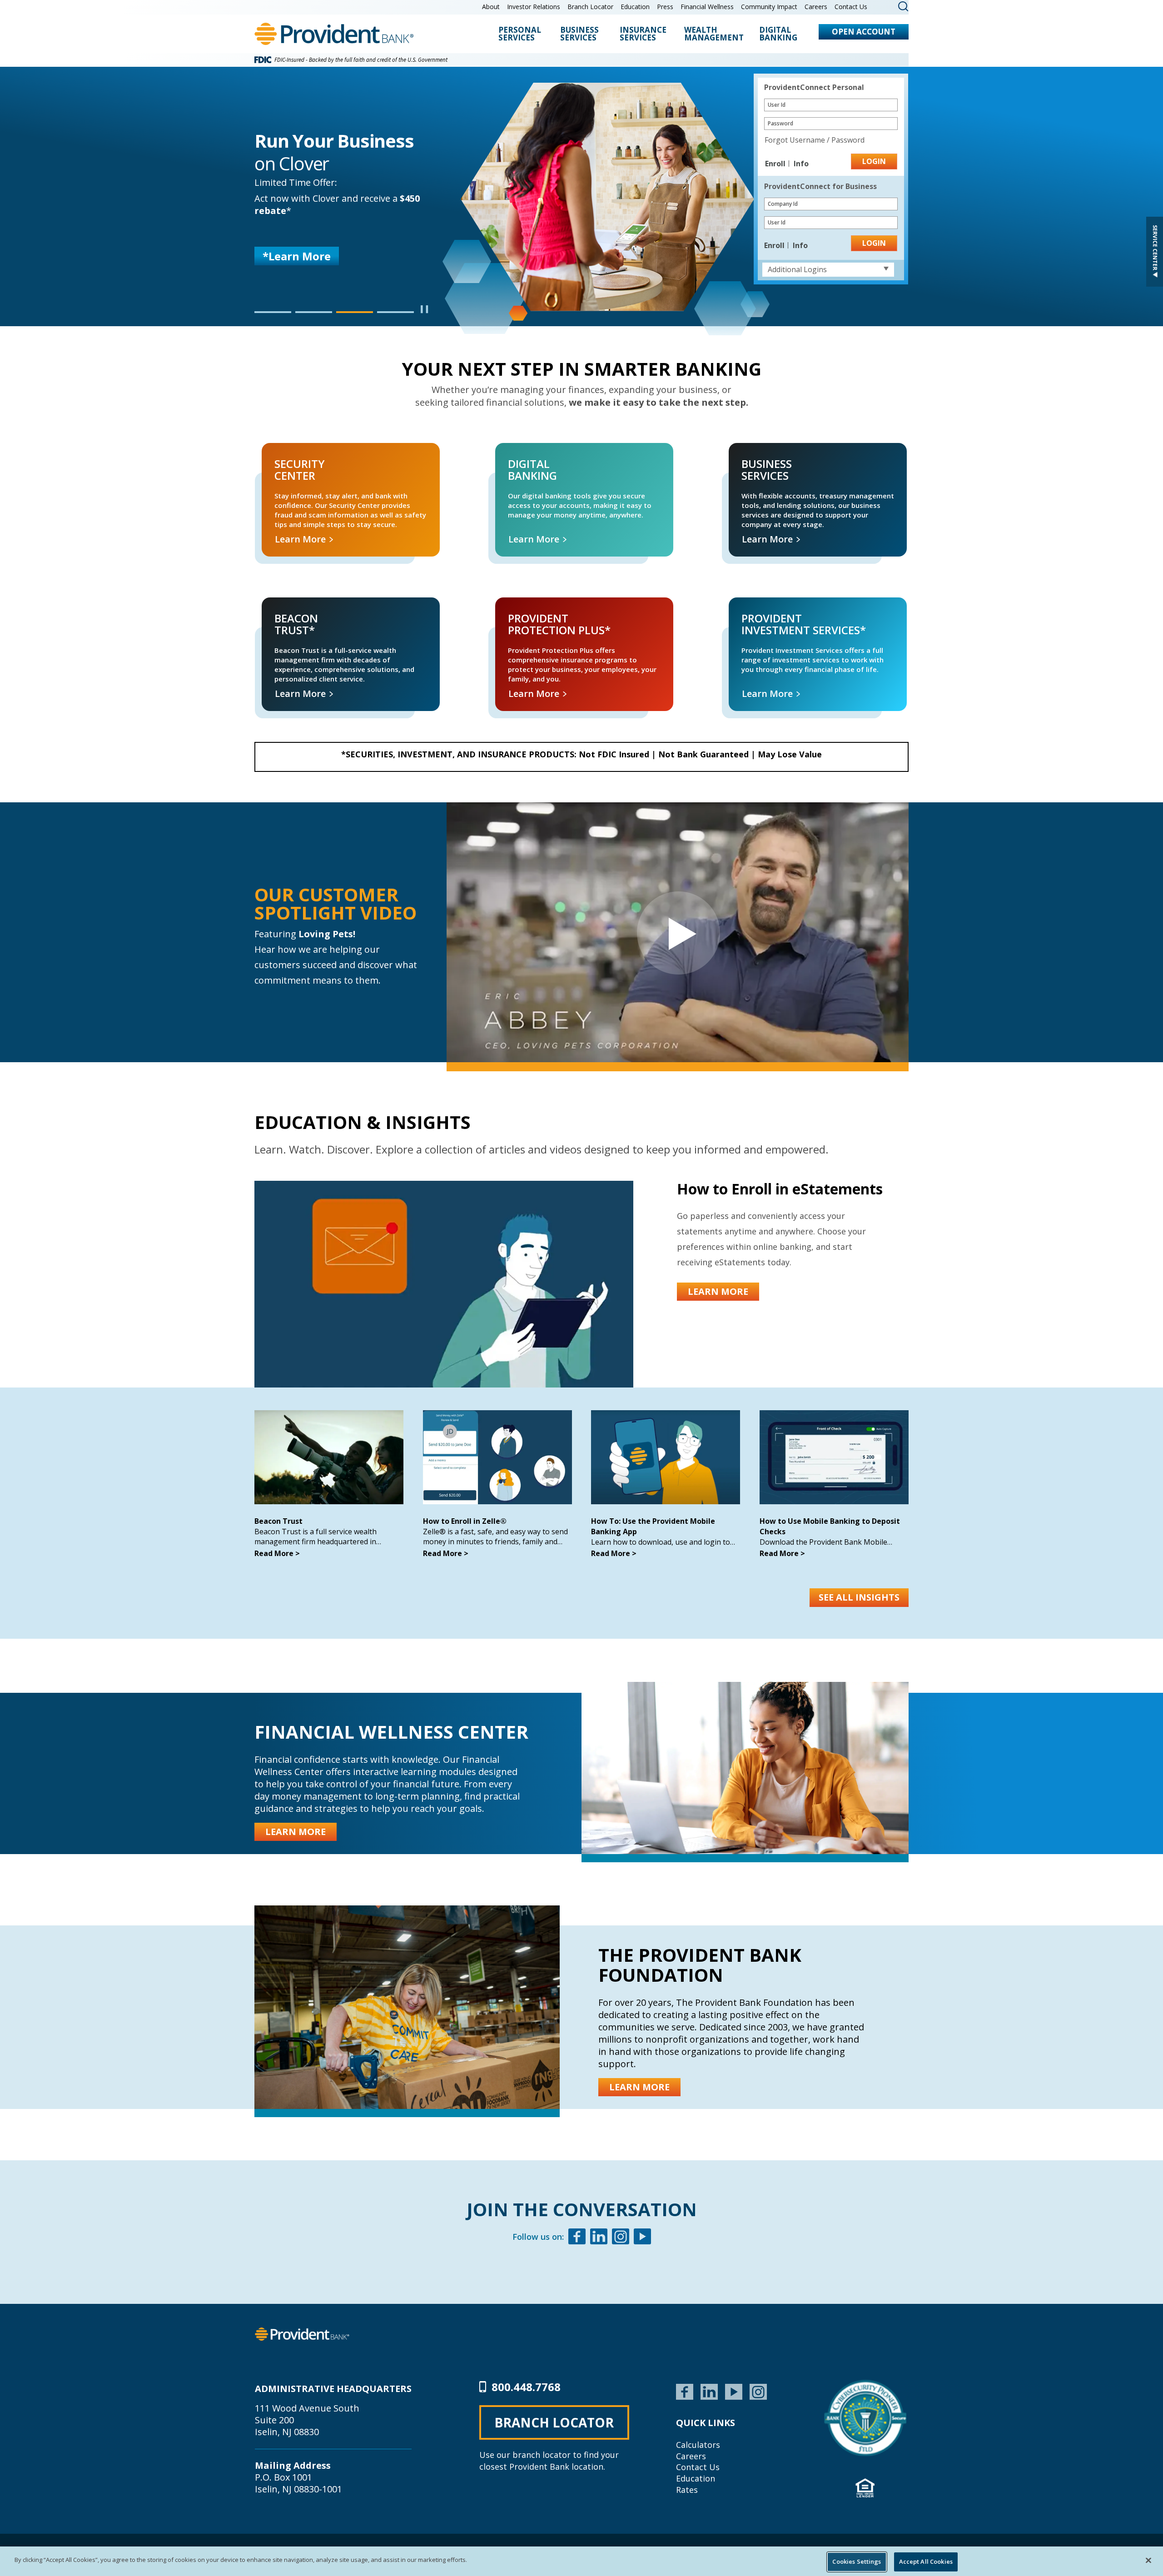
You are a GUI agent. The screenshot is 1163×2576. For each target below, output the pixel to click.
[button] (273, 312)
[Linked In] (599, 2238)
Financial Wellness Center (391, 1732)
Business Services (579, 34)
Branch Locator (590, 7)
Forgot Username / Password (815, 140)
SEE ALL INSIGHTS (859, 1597)
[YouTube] (734, 2391)
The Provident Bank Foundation (700, 1965)
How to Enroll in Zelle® (465, 1521)
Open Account (864, 32)
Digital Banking (778, 34)
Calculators (698, 2445)
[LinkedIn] (709, 2391)
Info (801, 164)
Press (665, 7)
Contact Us (851, 7)
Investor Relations (534, 7)
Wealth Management (714, 34)
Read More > (277, 1553)
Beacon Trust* (274, 608)
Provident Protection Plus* (523, 608)
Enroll (776, 164)
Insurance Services (643, 34)
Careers (816, 7)
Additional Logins (797, 269)
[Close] (1148, 2560)
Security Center (275, 453)
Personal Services (520, 34)
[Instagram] (621, 2238)
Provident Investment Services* (765, 608)
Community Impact (769, 7)
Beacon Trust (278, 1521)
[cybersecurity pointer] (865, 2418)
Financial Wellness (707, 7)
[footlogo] (302, 2333)
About (491, 7)
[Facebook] (577, 2238)
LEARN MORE (298, 264)
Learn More (301, 539)
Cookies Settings (857, 2561)
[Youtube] (642, 2238)
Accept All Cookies (926, 2561)
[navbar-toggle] (678, 932)
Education (635, 7)
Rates (687, 2490)
